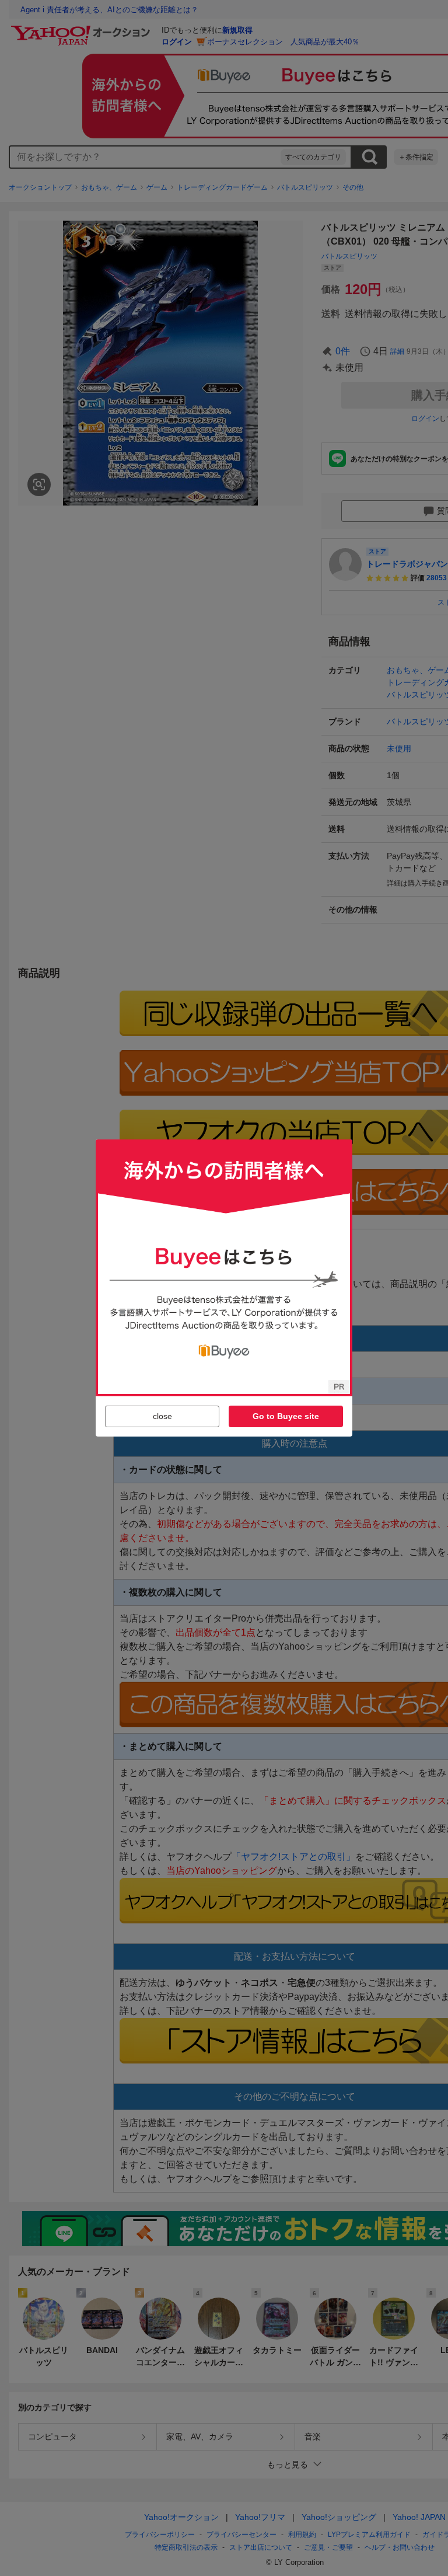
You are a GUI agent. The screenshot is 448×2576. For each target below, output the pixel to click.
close (162, 1416)
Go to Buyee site (286, 1416)
